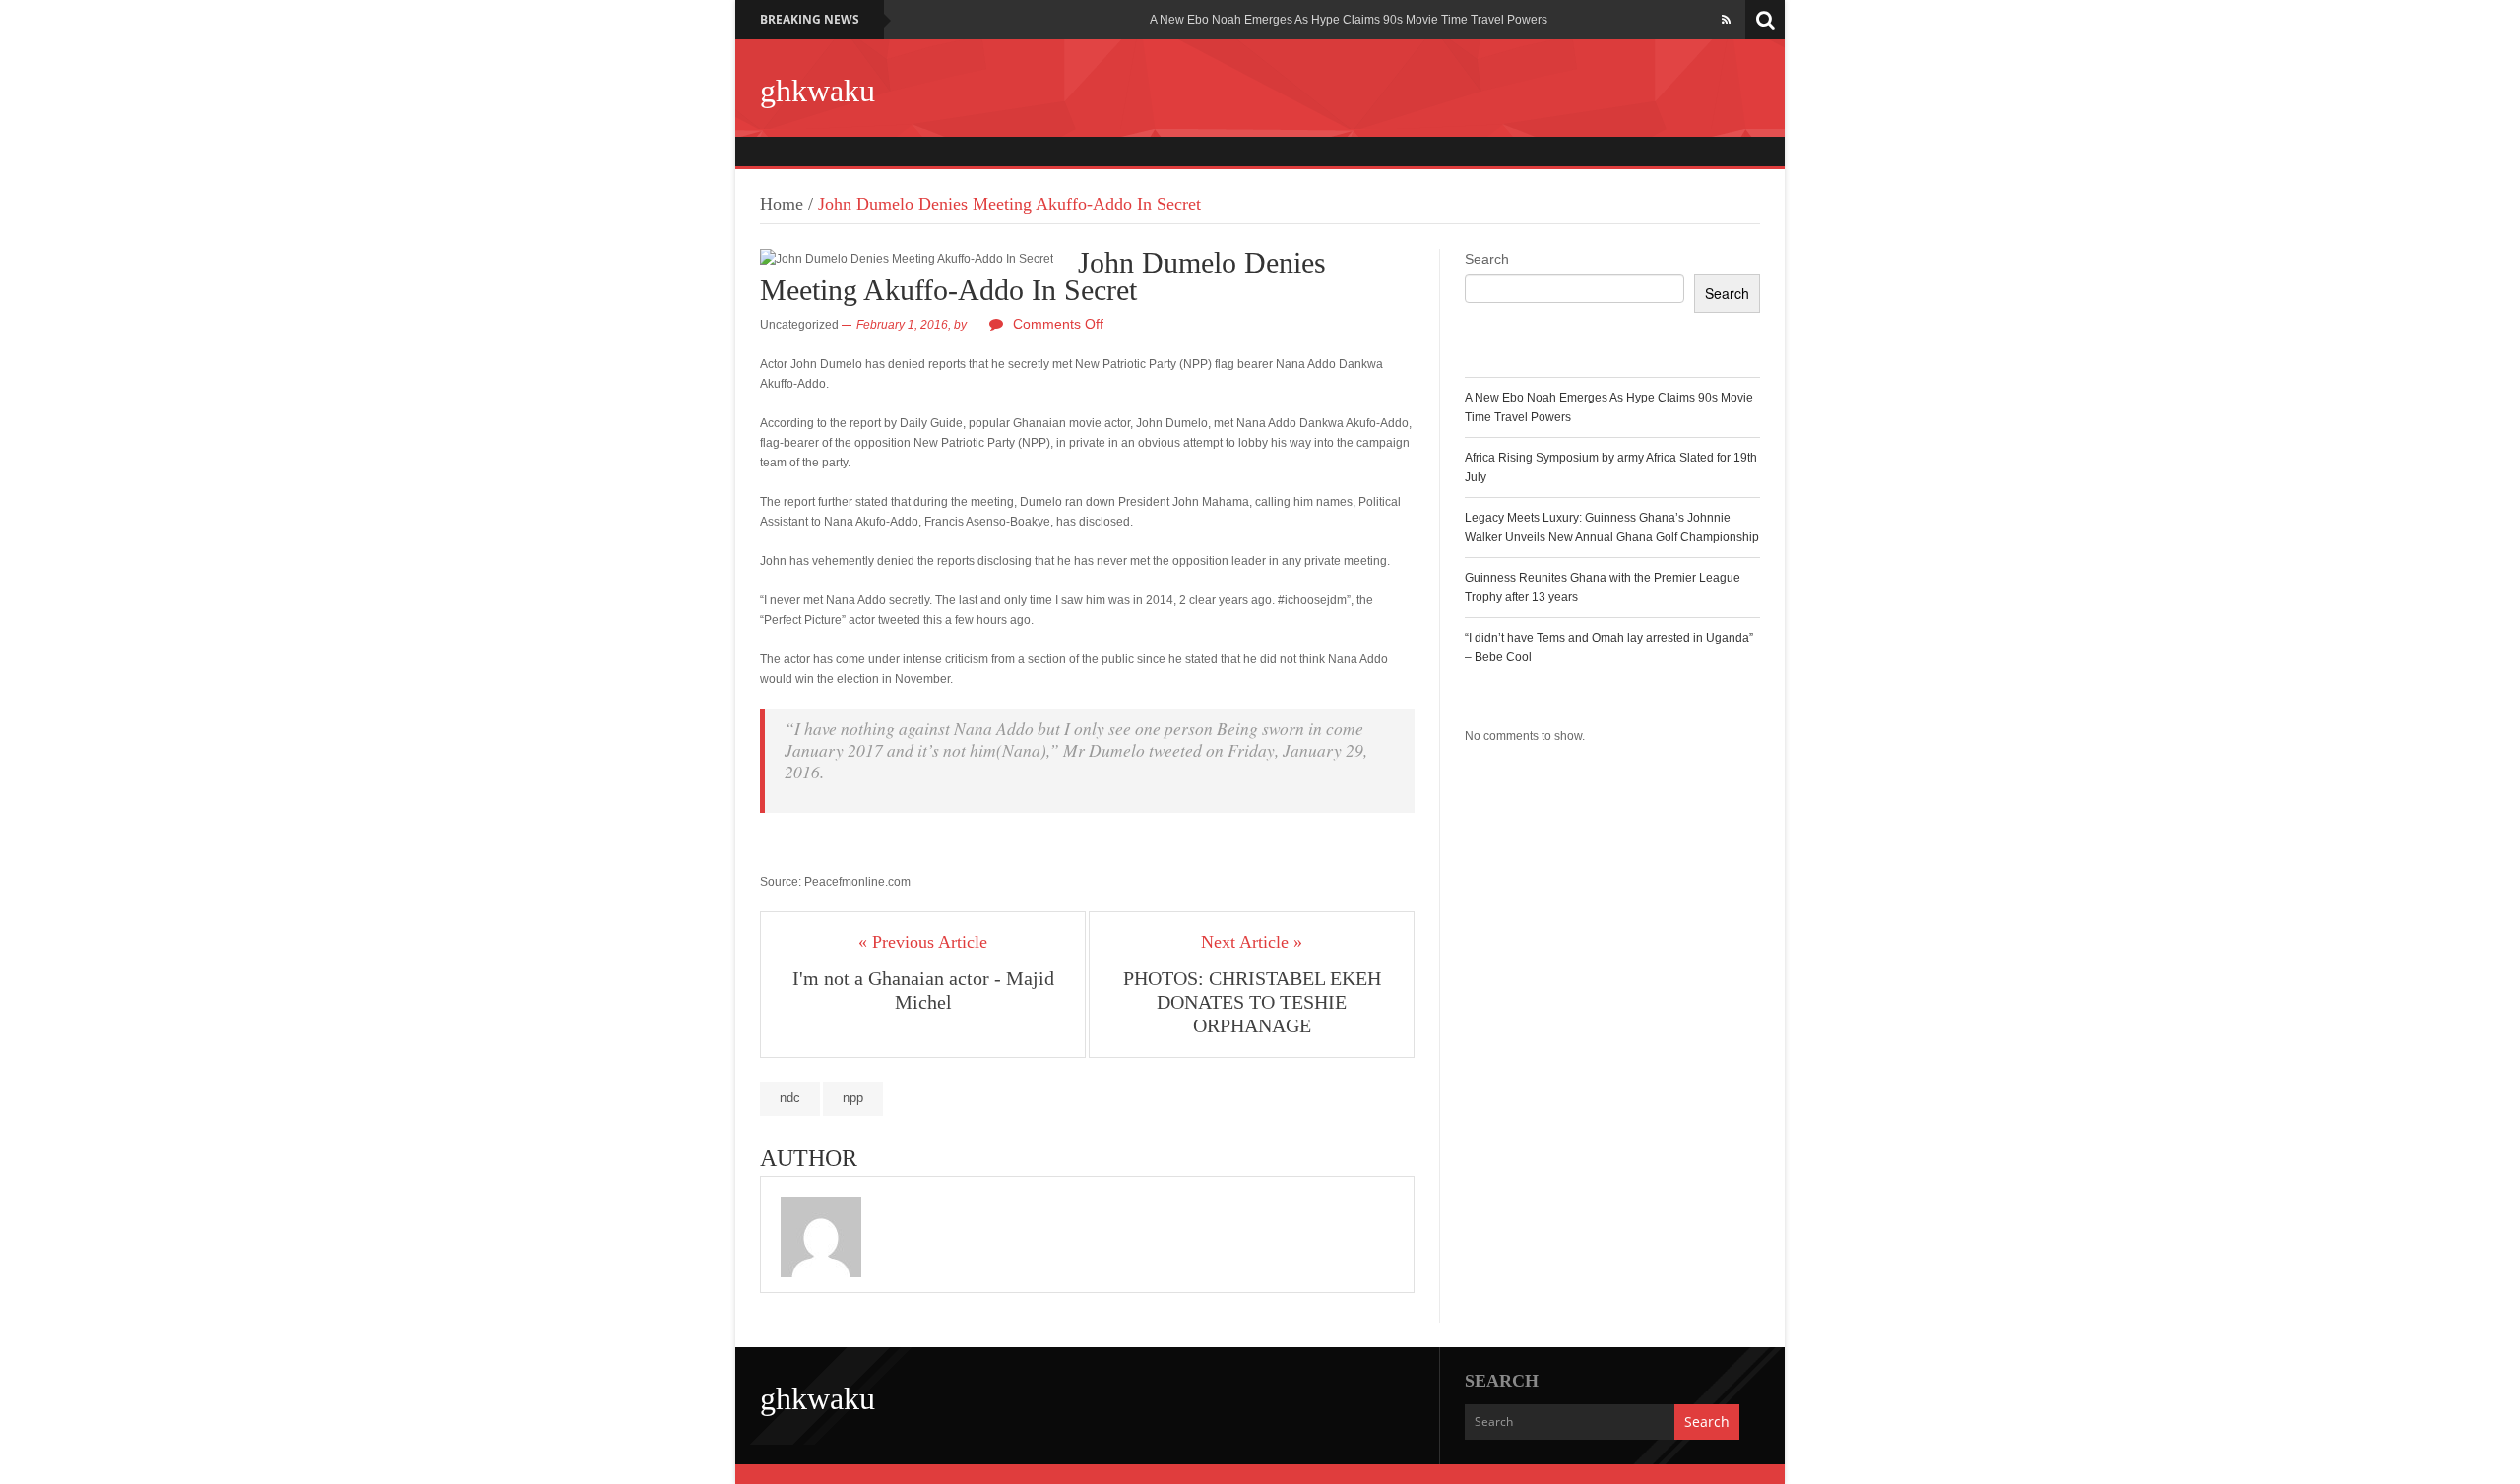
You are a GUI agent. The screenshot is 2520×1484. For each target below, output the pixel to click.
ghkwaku (818, 91)
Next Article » (1252, 942)
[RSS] (1726, 20)
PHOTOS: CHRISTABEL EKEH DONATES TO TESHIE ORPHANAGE (1252, 1002)
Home (782, 204)
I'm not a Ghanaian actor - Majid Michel (923, 990)
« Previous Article (923, 942)
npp (853, 1098)
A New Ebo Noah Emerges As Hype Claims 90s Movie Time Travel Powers (1349, 20)
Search (1487, 259)
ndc (790, 1098)
